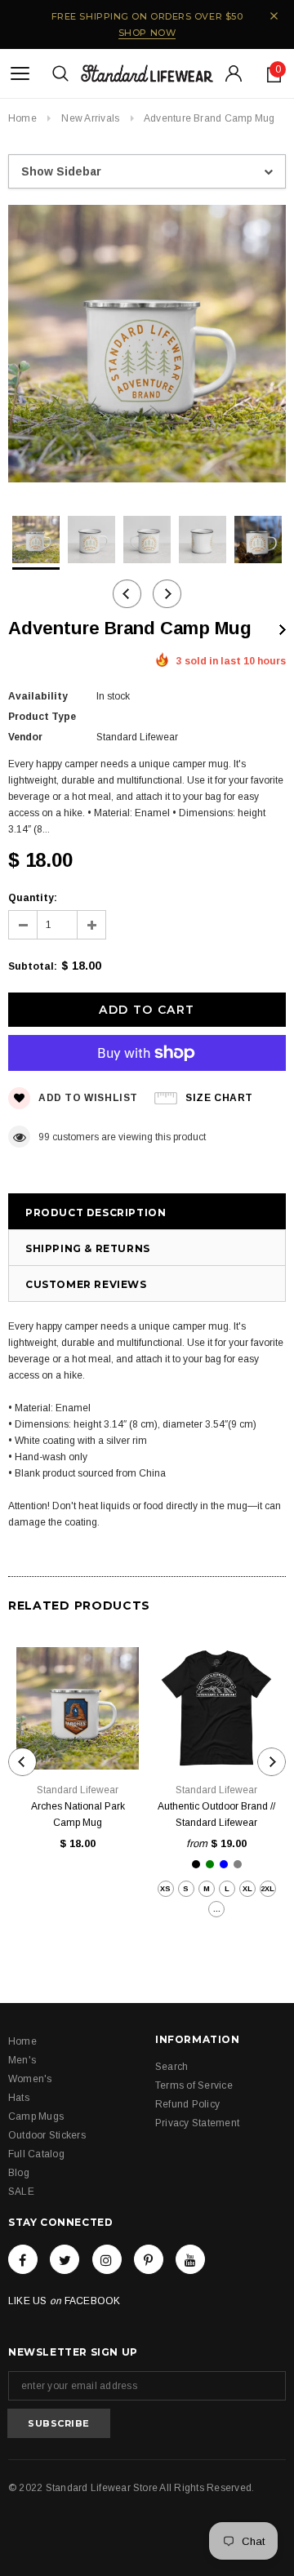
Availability (38, 696)
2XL (267, 1889)
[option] (147, 346)
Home (22, 118)
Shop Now (147, 33)
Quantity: (33, 898)
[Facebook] (23, 2259)
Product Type (42, 717)
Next (283, 630)
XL (247, 1889)
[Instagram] (107, 2259)
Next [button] (167, 594)
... (217, 1909)
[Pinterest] (149, 2259)
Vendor (25, 737)
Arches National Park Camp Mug (78, 1814)
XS (165, 1889)
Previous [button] (127, 594)
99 (44, 1137)
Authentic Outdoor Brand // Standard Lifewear (216, 1814)
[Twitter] (65, 2259)
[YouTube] (190, 2259)
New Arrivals (90, 118)
